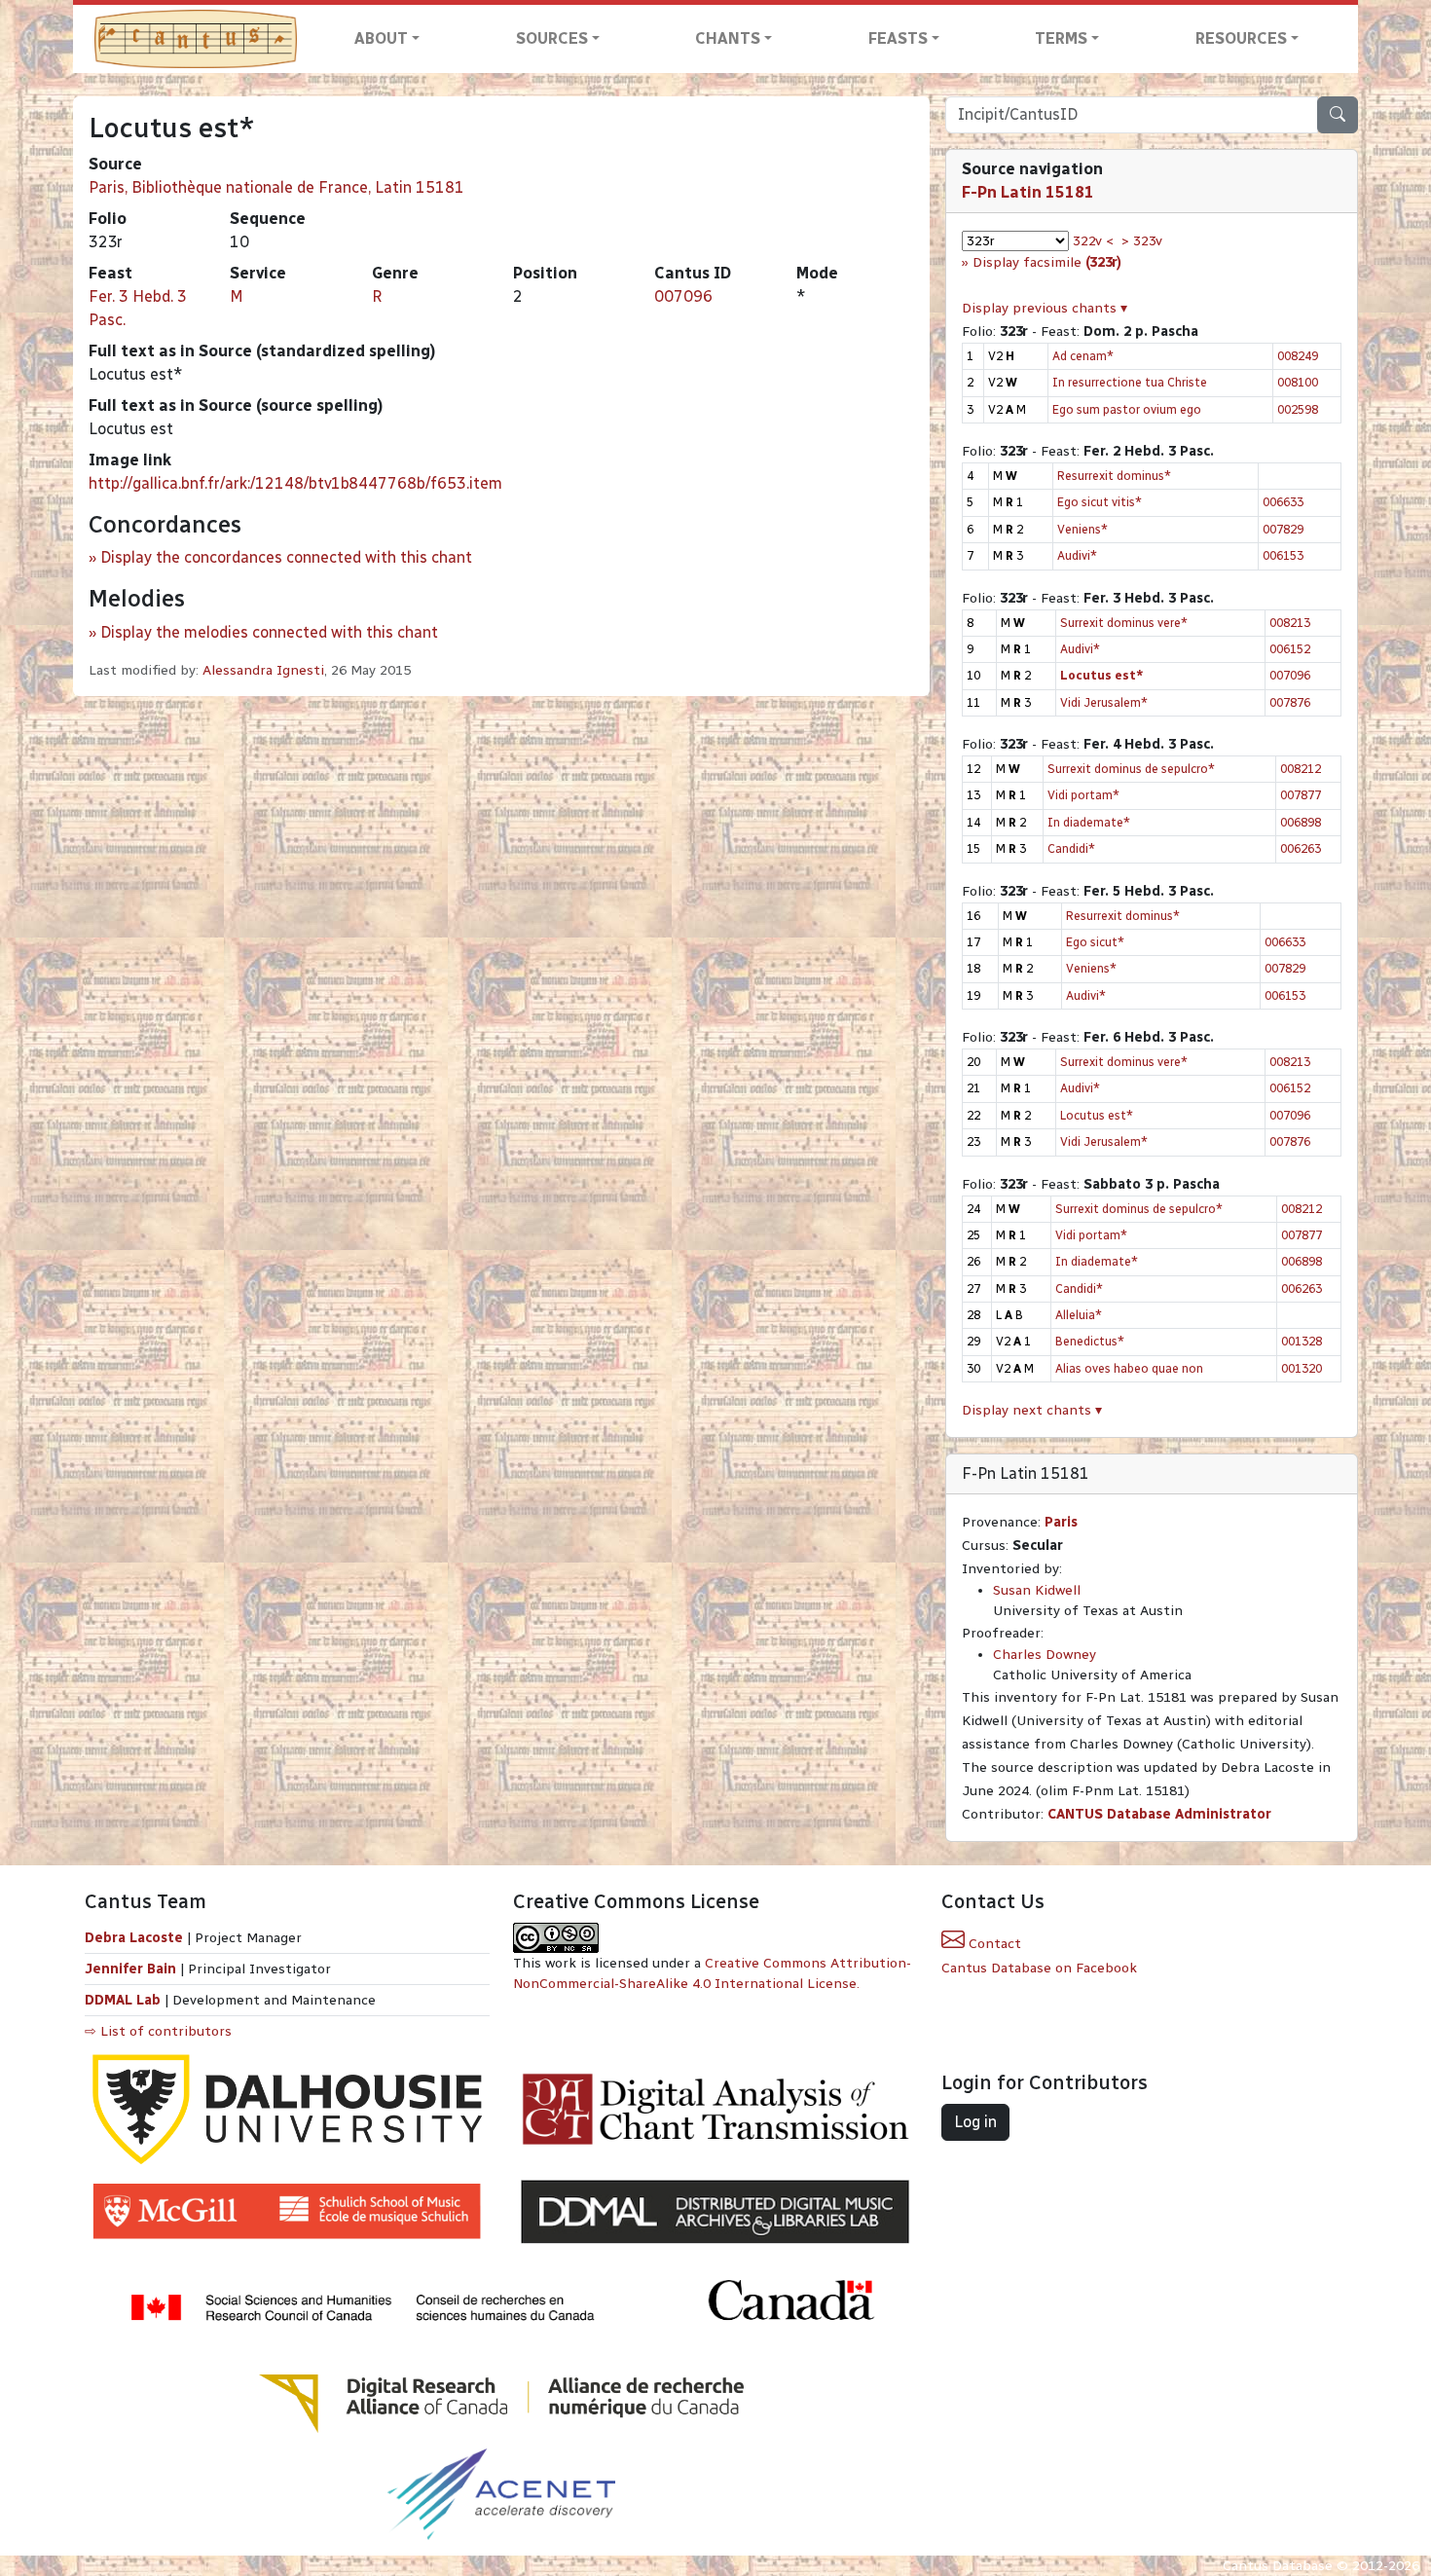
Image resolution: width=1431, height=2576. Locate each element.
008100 (1298, 382)
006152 (1290, 649)
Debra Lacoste (134, 1938)
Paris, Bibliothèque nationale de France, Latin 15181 (276, 187)
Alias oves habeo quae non (1129, 1368)
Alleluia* (1079, 1315)
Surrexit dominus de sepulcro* (1131, 769)
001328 (1302, 1341)
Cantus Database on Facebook (1039, 1968)
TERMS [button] (1061, 38)
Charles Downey (1045, 1655)
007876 (1290, 702)
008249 (1298, 356)
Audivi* (1077, 555)
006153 (1283, 555)
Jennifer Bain (132, 1969)
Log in (975, 2122)
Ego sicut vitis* (1100, 502)
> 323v (1142, 241)
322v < (1093, 241)
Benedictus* (1090, 1341)
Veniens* (1082, 529)
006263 (1301, 848)
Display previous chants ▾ (1045, 308)
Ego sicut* (1095, 942)
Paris (1061, 1522)
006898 (1301, 822)
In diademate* (1089, 822)
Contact (993, 1944)
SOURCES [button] (552, 38)
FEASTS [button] (898, 38)
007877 (1301, 795)
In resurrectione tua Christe (1130, 382)
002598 (1298, 409)
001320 (1302, 1368)
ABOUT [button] (381, 38)
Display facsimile (1047, 262)
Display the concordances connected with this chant (286, 557)
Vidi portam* (1083, 795)
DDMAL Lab (123, 2000)
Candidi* (1071, 848)
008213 (1290, 623)
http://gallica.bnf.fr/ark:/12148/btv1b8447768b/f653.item (295, 483)
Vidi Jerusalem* (1104, 702)
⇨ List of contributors (158, 2031)
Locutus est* (1097, 1115)
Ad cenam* (1083, 356)
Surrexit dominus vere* (1124, 623)
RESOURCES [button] (1241, 38)
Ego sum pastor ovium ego (1127, 409)
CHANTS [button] (728, 38)
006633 (1283, 502)
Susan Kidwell (1037, 1590)
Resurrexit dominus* (1114, 476)
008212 (1301, 769)
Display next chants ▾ (1032, 1410)
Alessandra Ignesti (263, 670)
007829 (1283, 529)
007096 (683, 296)
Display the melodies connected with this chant (269, 632)
